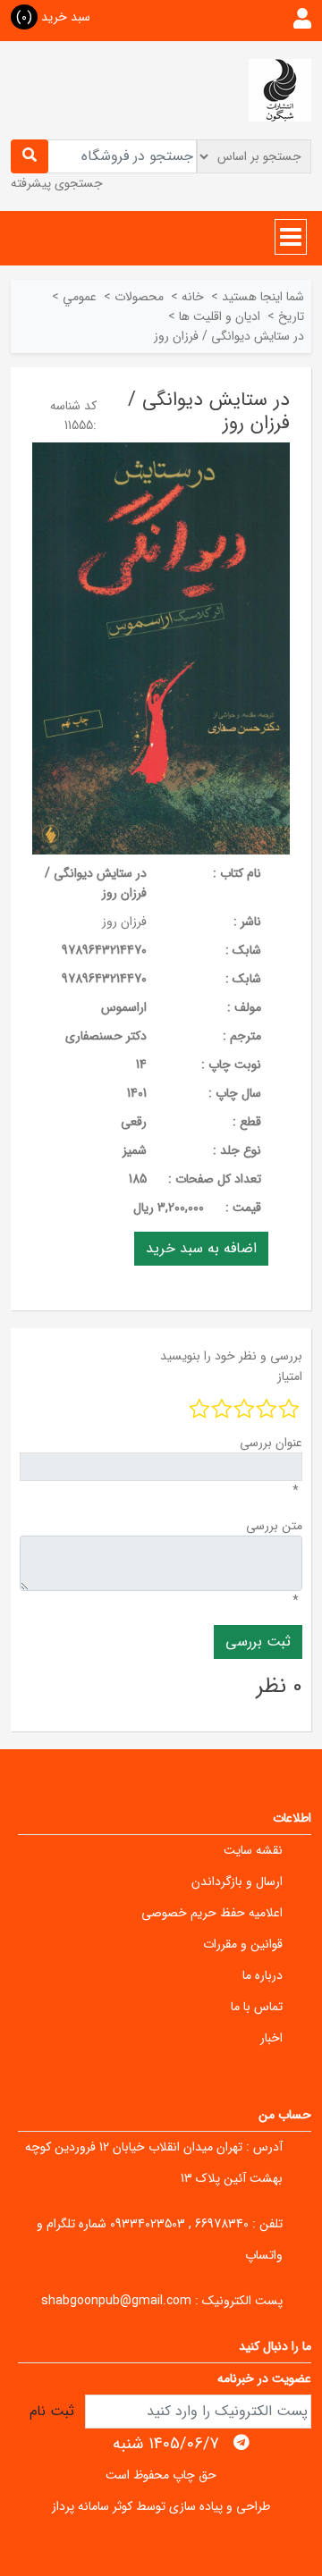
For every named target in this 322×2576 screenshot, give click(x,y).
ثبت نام (52, 2411)
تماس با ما (257, 2007)
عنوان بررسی (271, 1443)
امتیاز (290, 1376)
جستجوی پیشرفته (57, 183)
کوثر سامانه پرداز (92, 2506)
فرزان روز (124, 922)
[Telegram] (241, 2443)
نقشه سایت (253, 1850)
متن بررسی (274, 1526)
